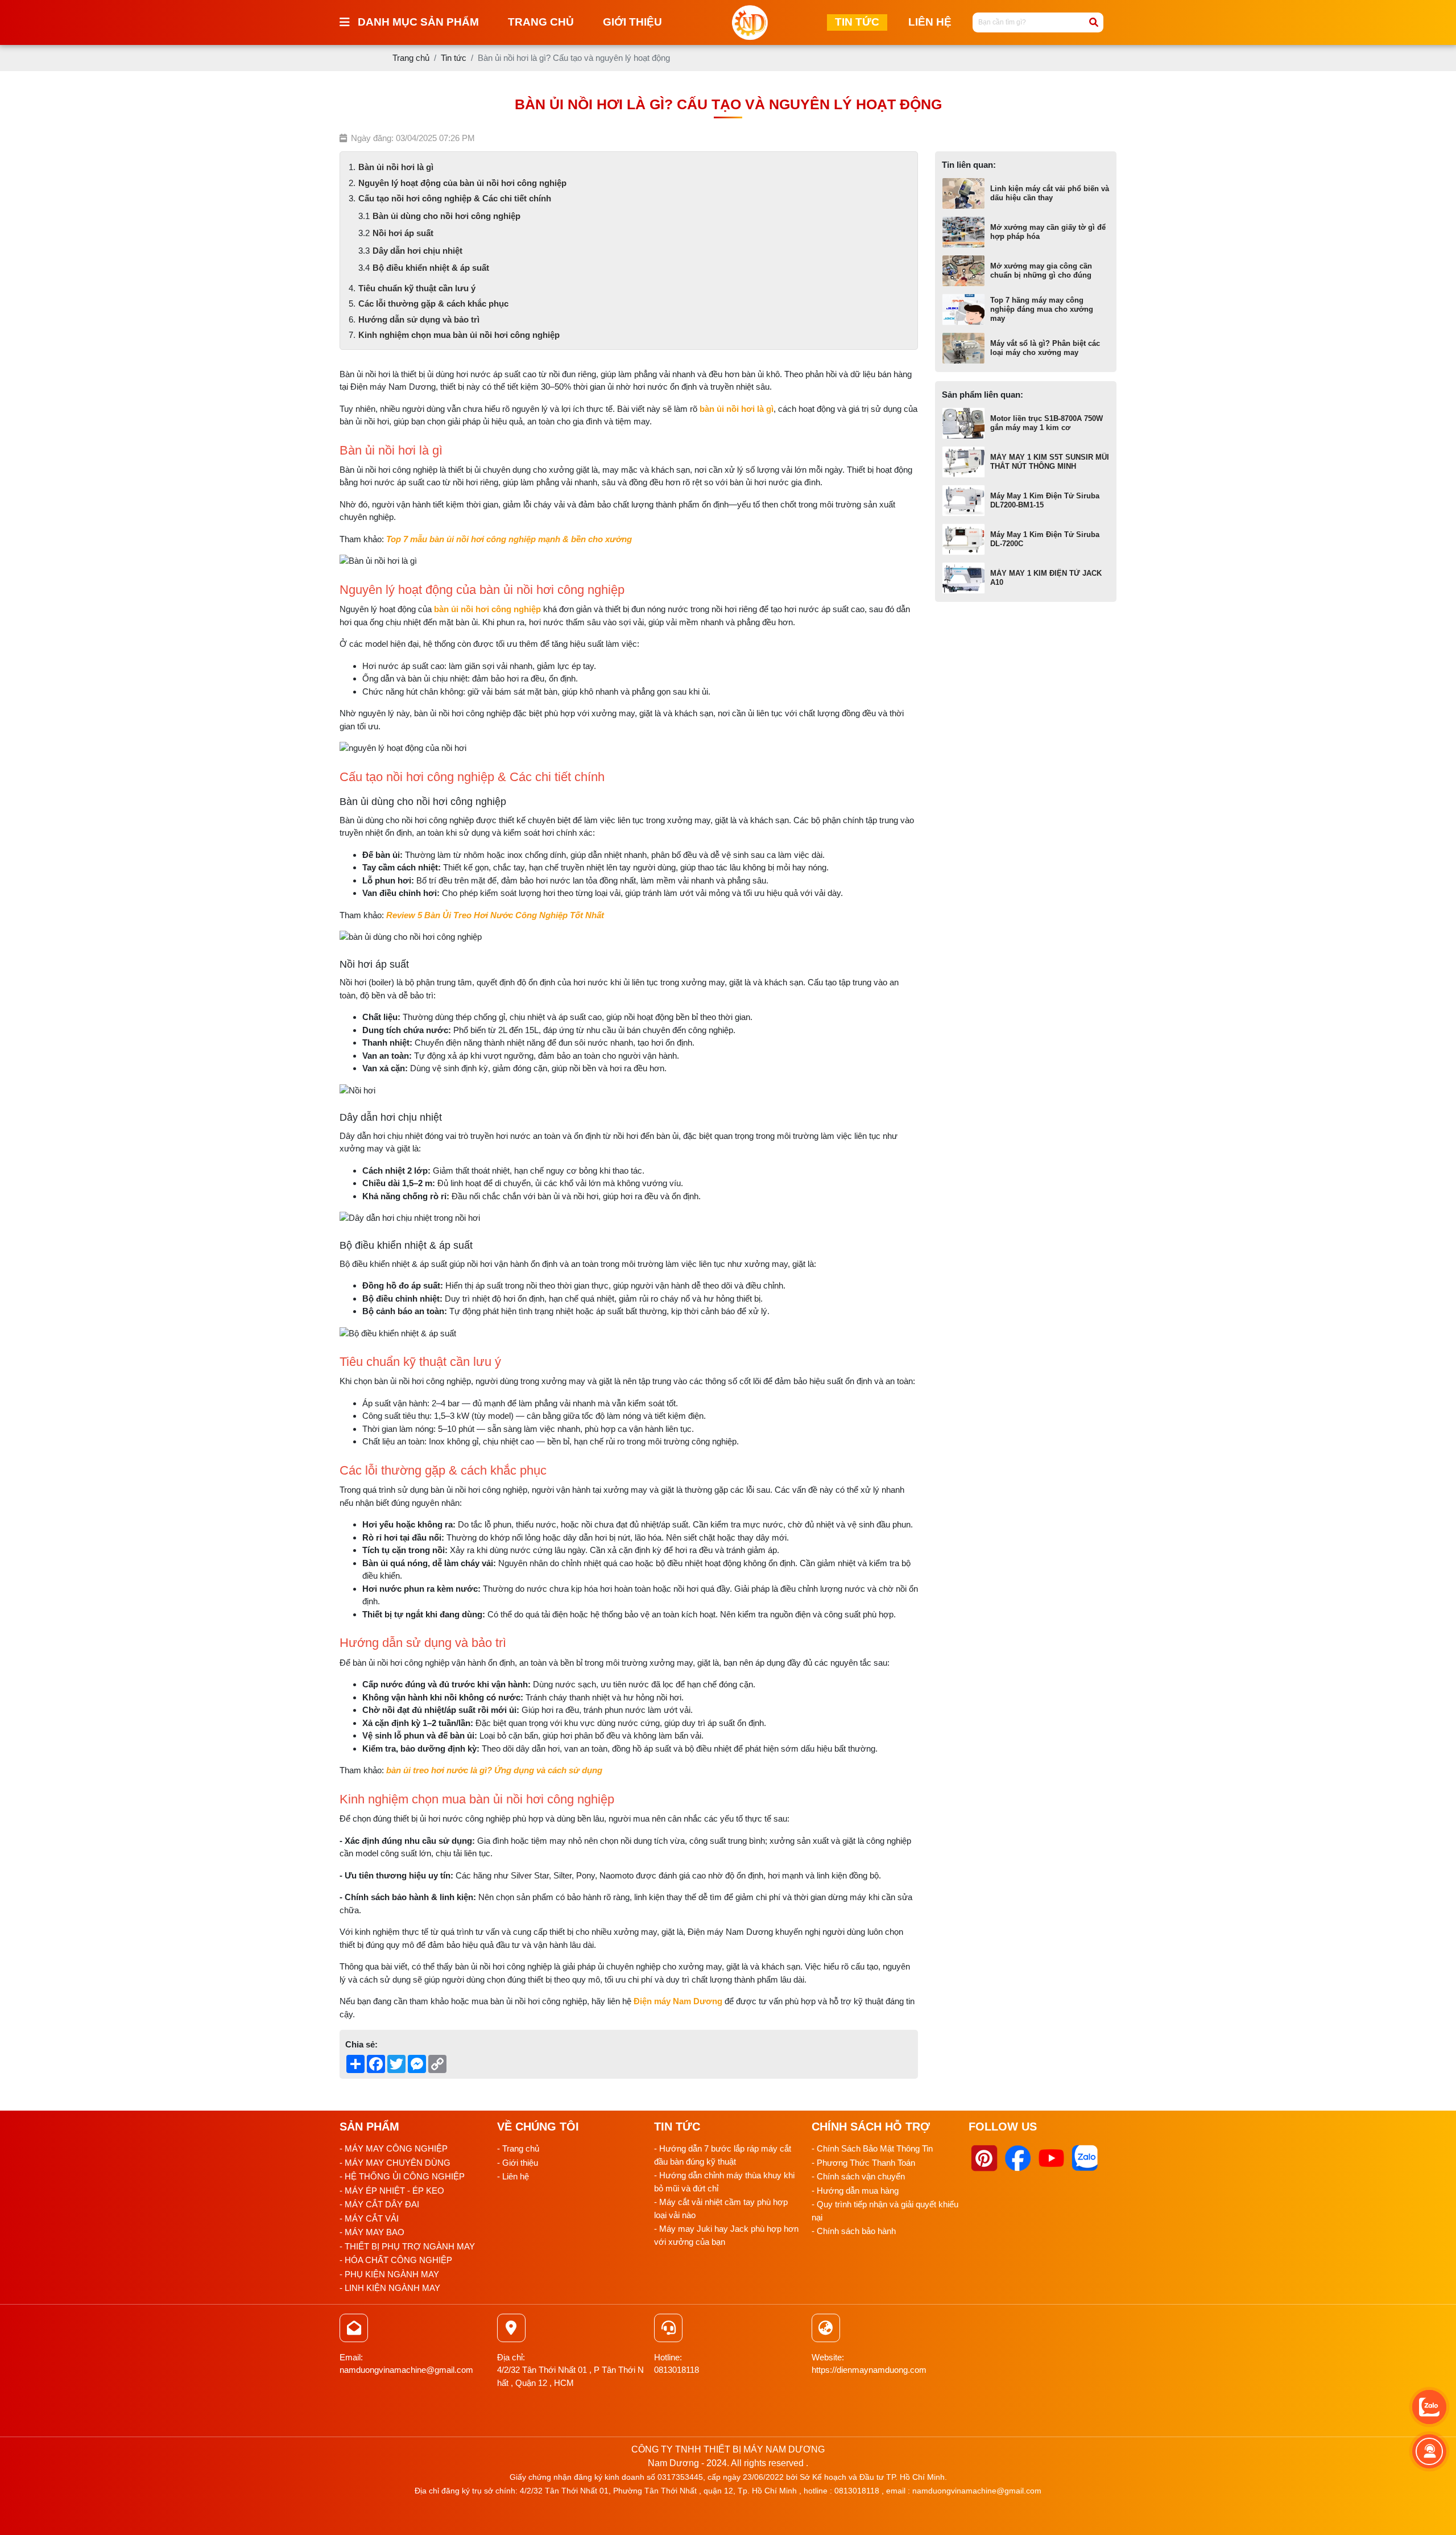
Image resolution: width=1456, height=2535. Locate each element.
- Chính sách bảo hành (854, 2231)
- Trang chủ (518, 2148)
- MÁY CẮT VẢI (369, 2218)
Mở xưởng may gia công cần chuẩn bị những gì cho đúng (1041, 271)
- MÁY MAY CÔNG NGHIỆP (394, 2148)
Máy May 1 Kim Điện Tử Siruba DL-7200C (1045, 539)
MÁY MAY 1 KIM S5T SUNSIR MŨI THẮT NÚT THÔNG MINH (1050, 462)
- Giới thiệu (518, 2163)
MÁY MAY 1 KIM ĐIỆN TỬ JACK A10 (1046, 578)
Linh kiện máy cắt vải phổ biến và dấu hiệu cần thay (1050, 193)
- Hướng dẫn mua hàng (855, 2191)
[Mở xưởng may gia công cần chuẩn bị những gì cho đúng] (963, 271)
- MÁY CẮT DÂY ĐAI (379, 2204)
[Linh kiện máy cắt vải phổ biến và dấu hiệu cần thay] (963, 193)
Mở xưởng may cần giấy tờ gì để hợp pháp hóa (1048, 232)
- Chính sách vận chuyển (858, 2176)
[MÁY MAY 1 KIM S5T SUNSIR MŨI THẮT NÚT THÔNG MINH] (963, 462)
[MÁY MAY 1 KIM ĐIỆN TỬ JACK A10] (963, 578)
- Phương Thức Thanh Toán (863, 2163)
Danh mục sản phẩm (418, 22)
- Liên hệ (513, 2176)
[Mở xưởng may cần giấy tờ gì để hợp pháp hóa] (963, 232)
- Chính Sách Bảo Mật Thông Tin (872, 2148)
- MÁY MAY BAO (372, 2232)
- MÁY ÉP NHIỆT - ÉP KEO (392, 2191)
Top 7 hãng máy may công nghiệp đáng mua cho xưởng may (1042, 309)
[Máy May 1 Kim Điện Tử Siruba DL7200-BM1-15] (963, 501)
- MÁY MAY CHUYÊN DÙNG (395, 2163)
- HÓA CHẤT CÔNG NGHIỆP (396, 2260)
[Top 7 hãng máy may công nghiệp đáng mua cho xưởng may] (963, 309)
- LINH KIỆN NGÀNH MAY (390, 2288)
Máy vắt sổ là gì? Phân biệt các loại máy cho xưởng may (1045, 348)
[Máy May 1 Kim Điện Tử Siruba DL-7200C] (963, 539)
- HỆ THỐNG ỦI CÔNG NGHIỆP (402, 2176)
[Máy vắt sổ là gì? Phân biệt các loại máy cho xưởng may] (963, 348)
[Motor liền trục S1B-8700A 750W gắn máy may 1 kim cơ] (963, 423)
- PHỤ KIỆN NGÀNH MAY (389, 2274)
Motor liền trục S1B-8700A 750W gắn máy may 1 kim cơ (1046, 423)
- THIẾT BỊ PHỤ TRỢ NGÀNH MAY (407, 2246)
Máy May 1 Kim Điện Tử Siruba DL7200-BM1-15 (1045, 500)
